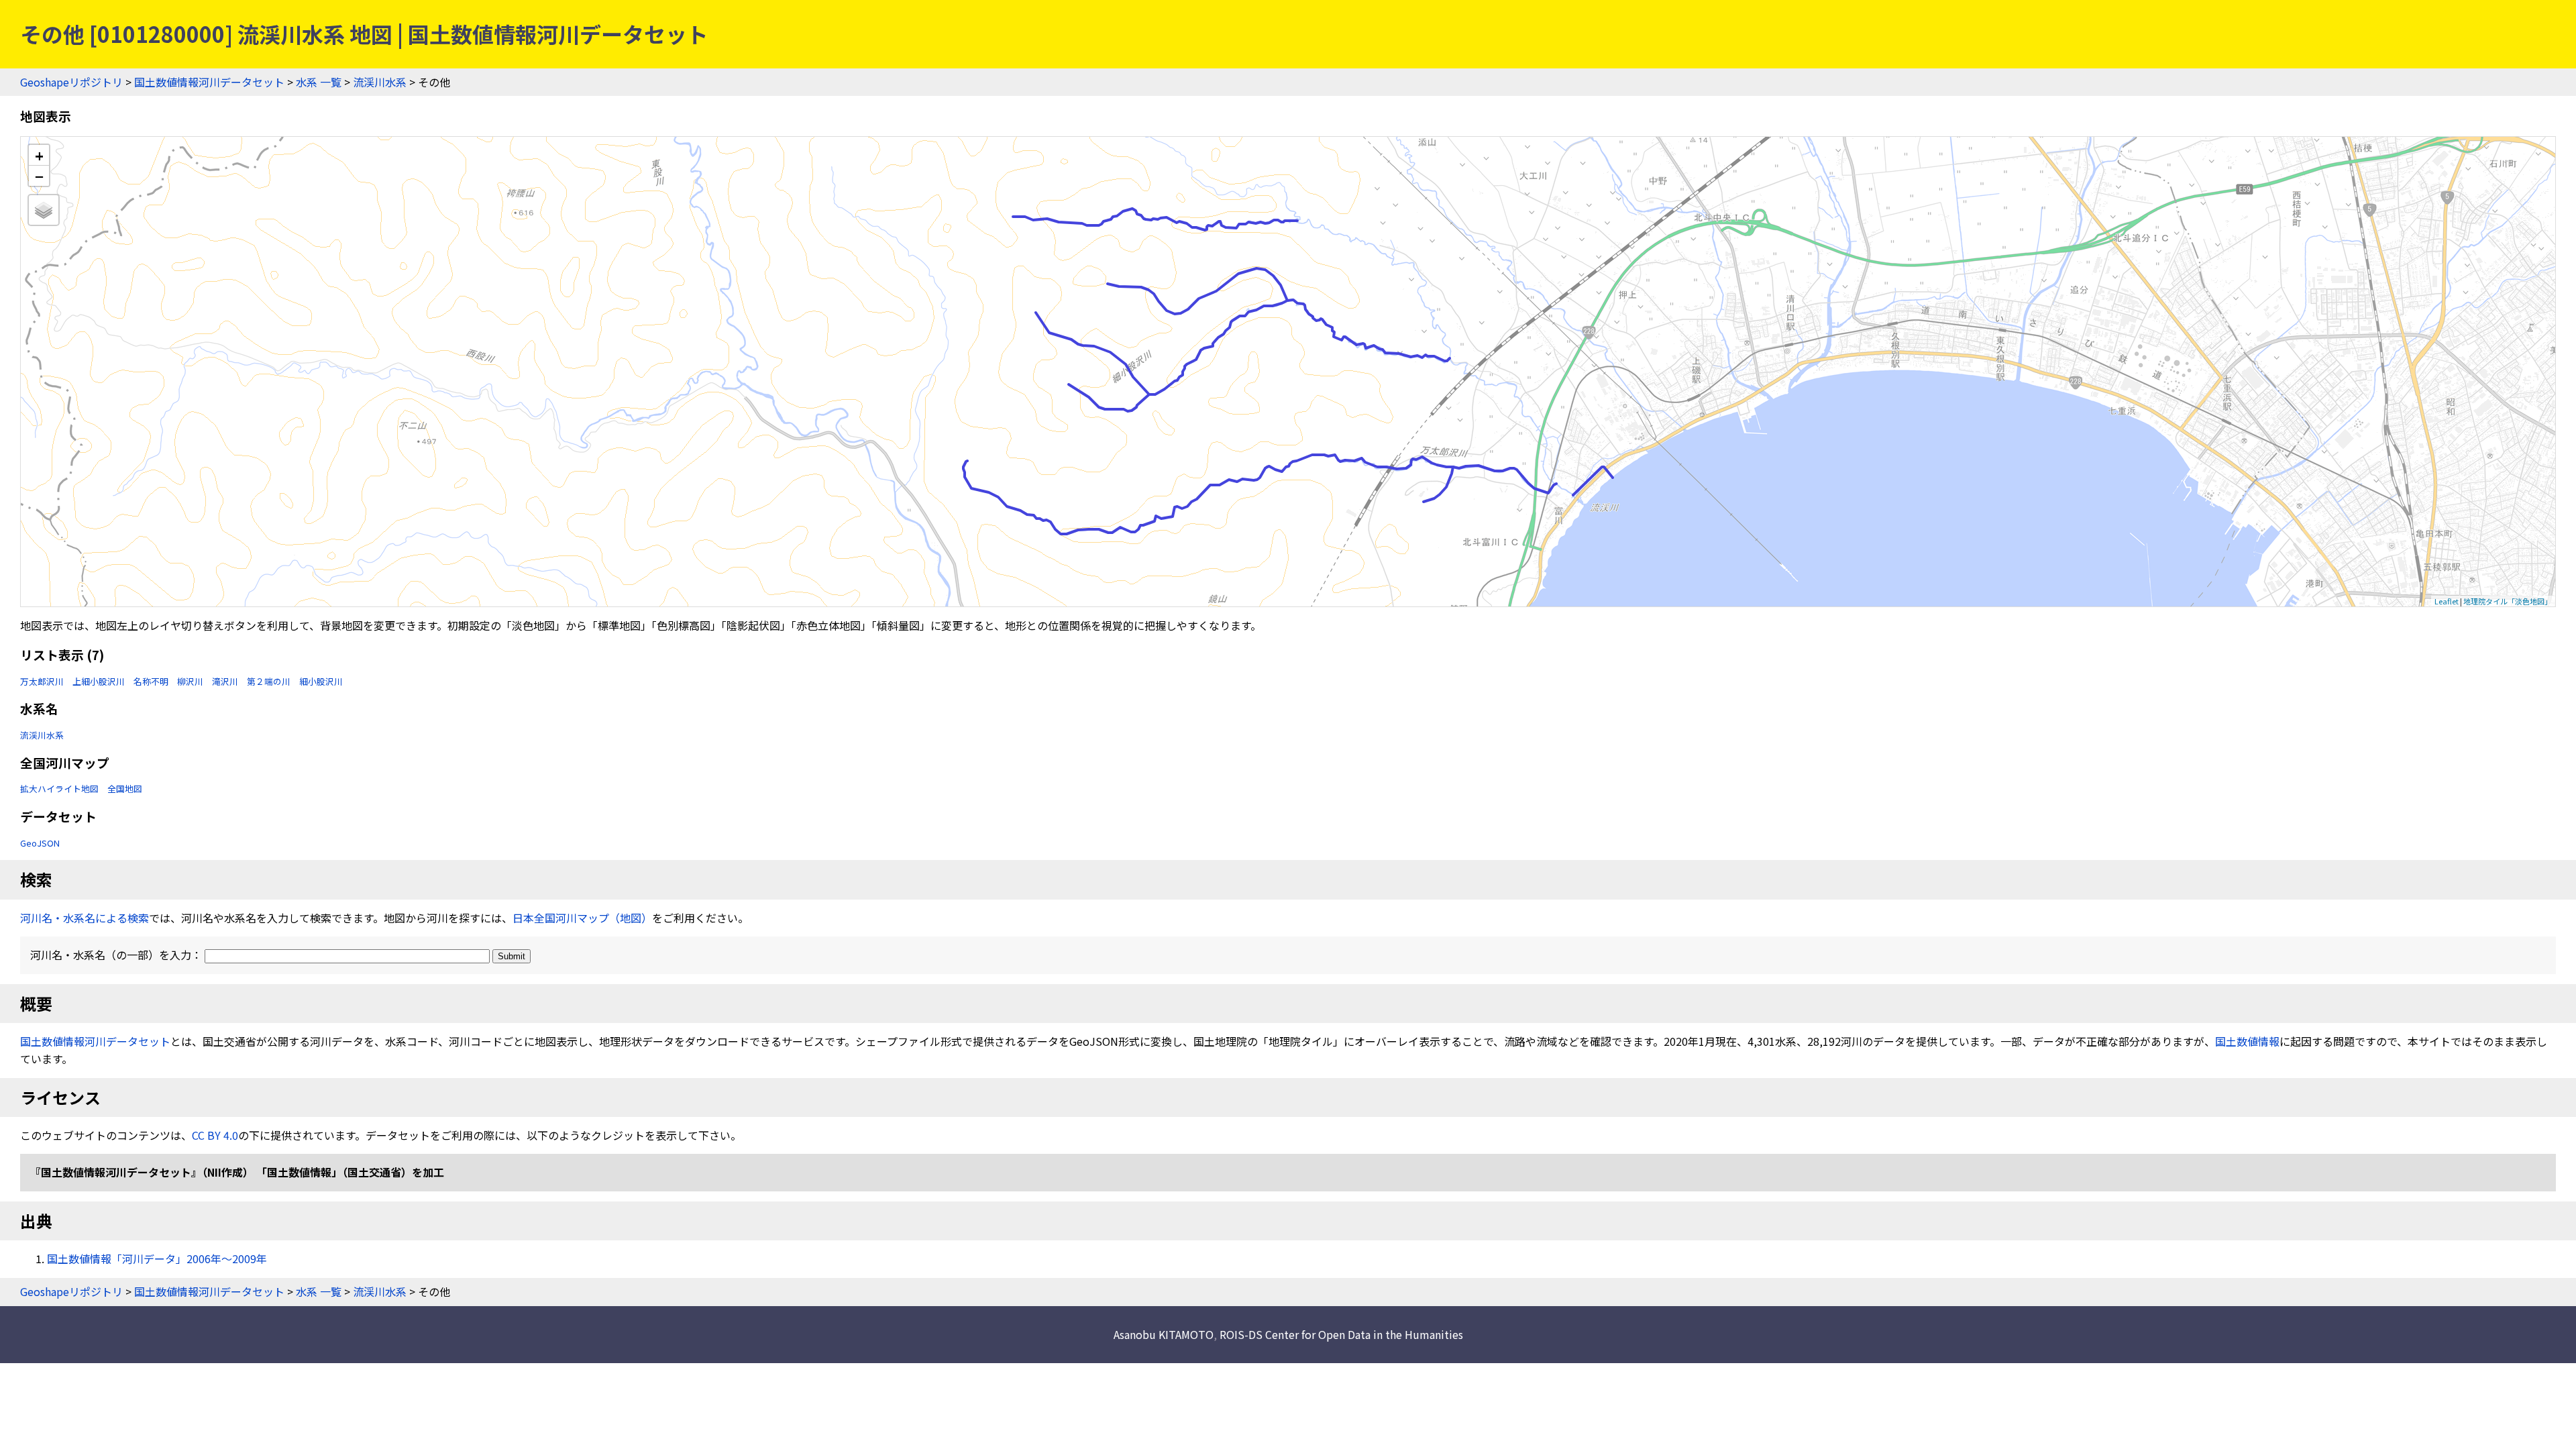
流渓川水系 (380, 82)
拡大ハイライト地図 (59, 789)
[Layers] (44, 210)
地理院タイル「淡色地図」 (2508, 601)
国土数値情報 (2247, 1041)
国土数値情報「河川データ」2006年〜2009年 (157, 1258)
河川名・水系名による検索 (85, 918)
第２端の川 (269, 681)
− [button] (39, 176)
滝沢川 (225, 681)
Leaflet (2447, 601)
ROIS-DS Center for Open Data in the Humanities (1341, 1334)
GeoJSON (40, 843)
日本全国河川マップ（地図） (582, 918)
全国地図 (125, 789)
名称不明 (151, 681)
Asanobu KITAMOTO (1164, 1334)
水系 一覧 (319, 82)
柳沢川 (190, 681)
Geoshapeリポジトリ (71, 82)
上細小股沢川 (99, 681)
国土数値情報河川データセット (209, 82)
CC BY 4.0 (215, 1135)
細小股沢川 (321, 681)
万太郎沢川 (42, 681)
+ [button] (39, 155)
